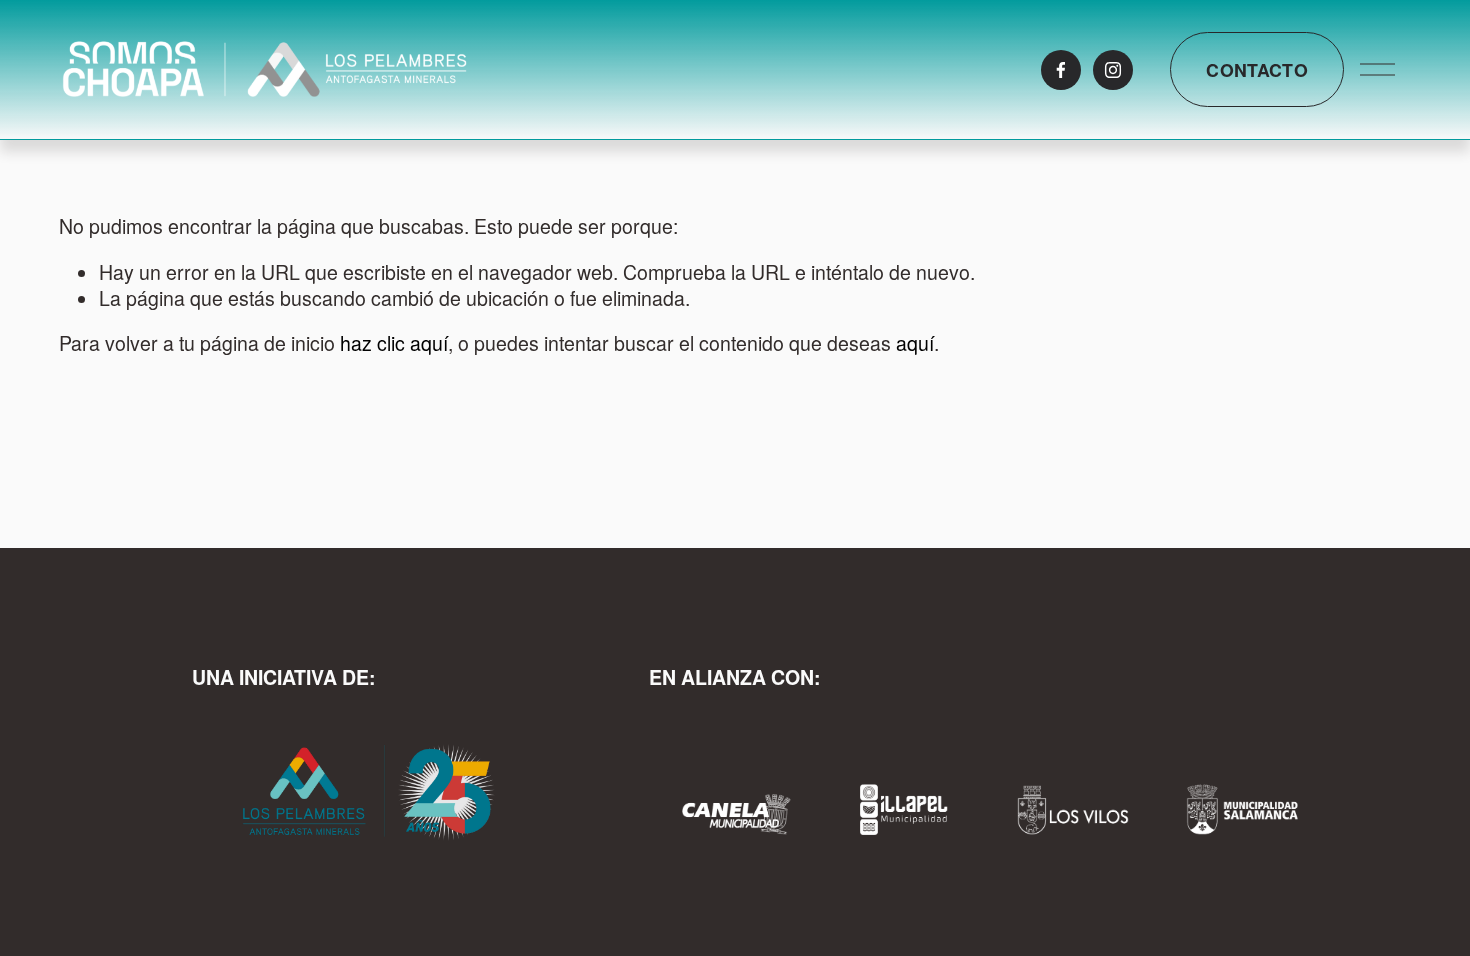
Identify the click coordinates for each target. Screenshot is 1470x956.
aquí (915, 343)
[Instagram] (1113, 70)
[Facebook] (1061, 70)
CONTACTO (1257, 69)
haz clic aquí (394, 343)
